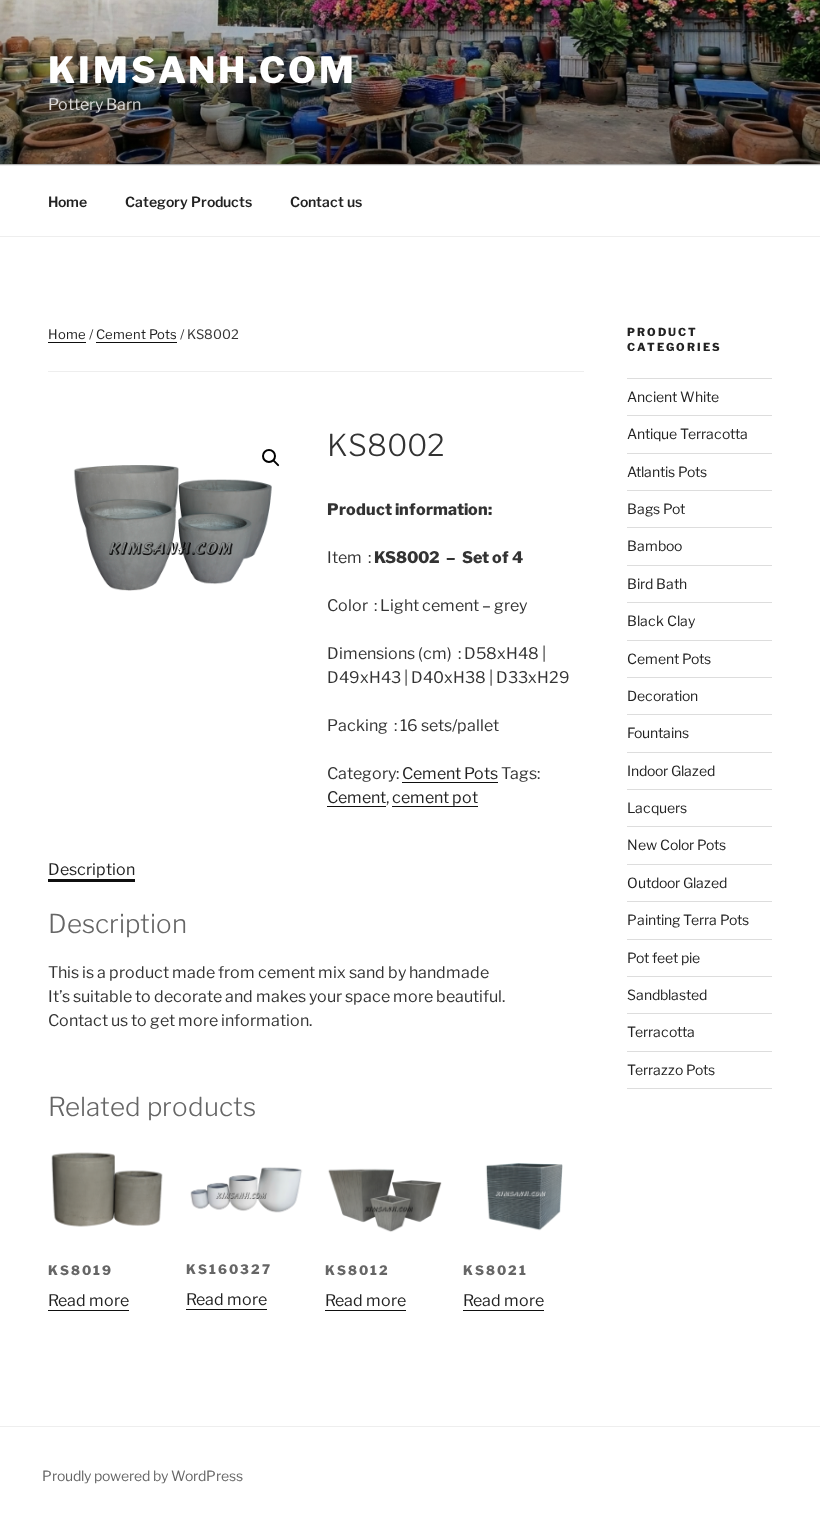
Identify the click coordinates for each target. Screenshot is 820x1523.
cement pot (435, 797)
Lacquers (657, 807)
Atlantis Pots (667, 471)
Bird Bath (657, 583)
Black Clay (661, 620)
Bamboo (654, 545)
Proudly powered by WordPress (142, 1475)
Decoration (662, 695)
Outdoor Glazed (677, 882)
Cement (356, 797)
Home (67, 201)
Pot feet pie (663, 957)
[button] (271, 458)
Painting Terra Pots (688, 919)
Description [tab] (91, 869)
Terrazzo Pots (671, 1069)
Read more (88, 1300)
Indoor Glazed (671, 770)
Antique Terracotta (687, 433)
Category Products (188, 201)
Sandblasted (667, 994)
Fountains (658, 732)
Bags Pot (656, 508)
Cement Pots (136, 334)
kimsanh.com (202, 70)
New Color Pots (676, 844)
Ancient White (673, 396)
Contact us (326, 201)
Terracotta (661, 1031)
